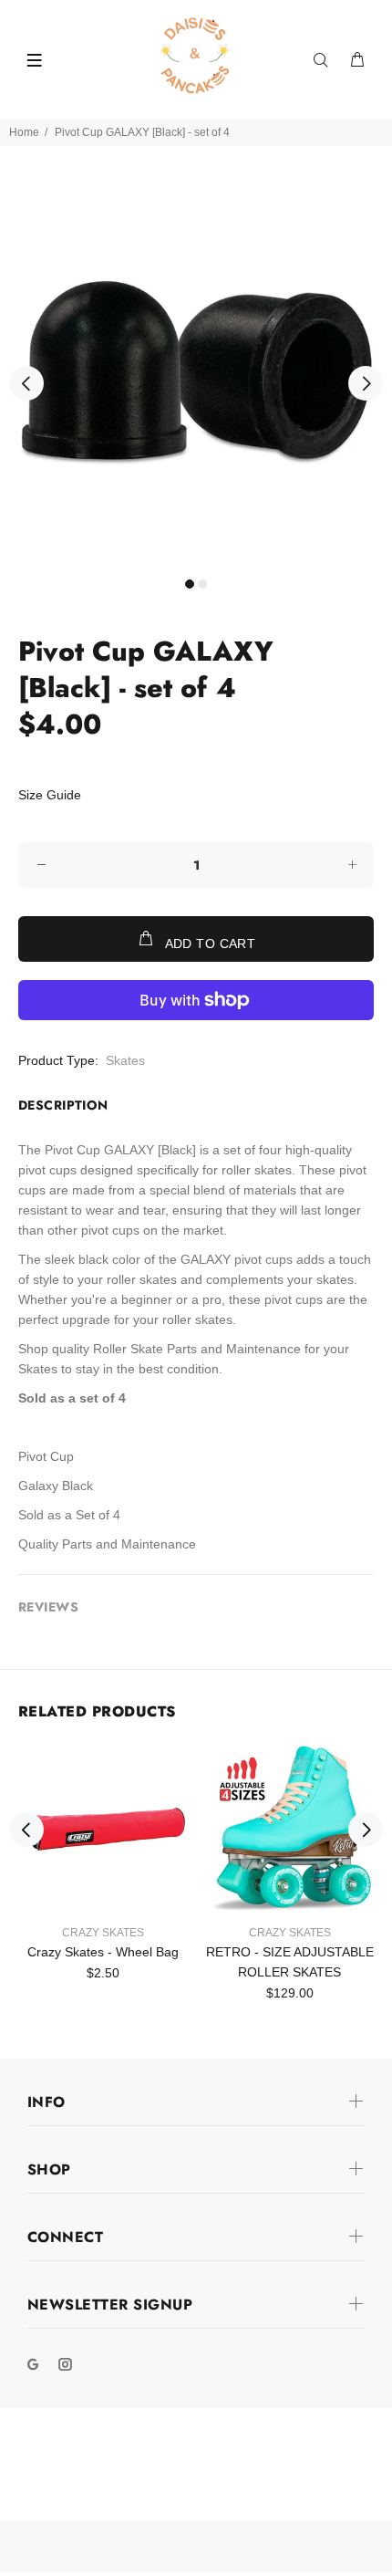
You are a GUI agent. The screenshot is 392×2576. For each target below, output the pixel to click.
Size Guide (50, 795)
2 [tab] (202, 584)
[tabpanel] (196, 372)
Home (24, 132)
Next (366, 383)
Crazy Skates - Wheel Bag (103, 1952)
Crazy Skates (103, 1933)
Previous (26, 383)
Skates (125, 1060)
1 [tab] (190, 584)
